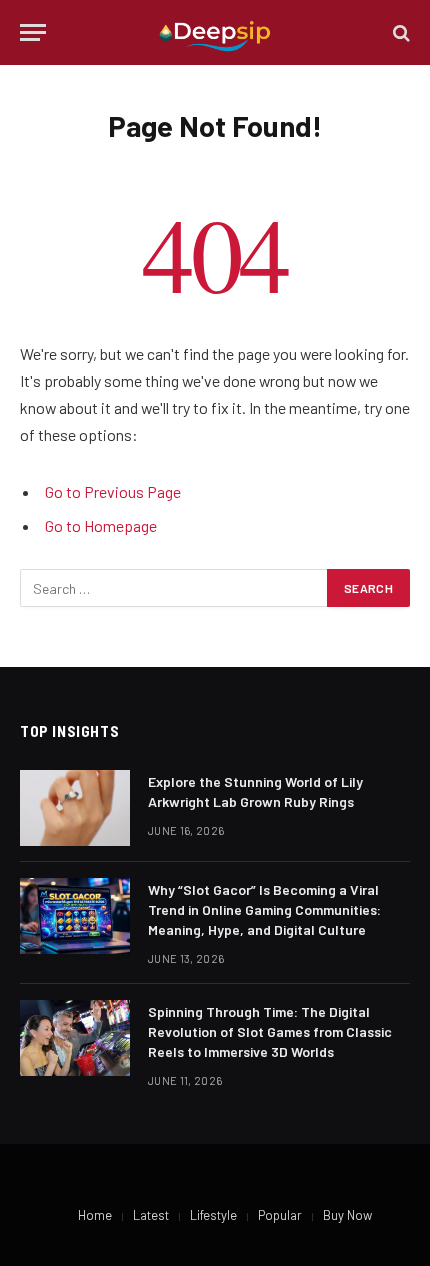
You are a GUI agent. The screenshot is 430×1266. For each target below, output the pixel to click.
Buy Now (347, 1215)
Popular (280, 1215)
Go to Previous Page (113, 491)
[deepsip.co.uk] (215, 32)
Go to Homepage (101, 525)
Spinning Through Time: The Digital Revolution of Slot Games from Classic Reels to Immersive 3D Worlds (270, 1031)
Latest (151, 1215)
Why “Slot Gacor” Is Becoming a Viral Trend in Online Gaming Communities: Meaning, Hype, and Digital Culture (264, 909)
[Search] (399, 32)
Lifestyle (213, 1215)
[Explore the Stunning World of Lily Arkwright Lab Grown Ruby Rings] (75, 808)
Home (95, 1215)
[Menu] (33, 32)
